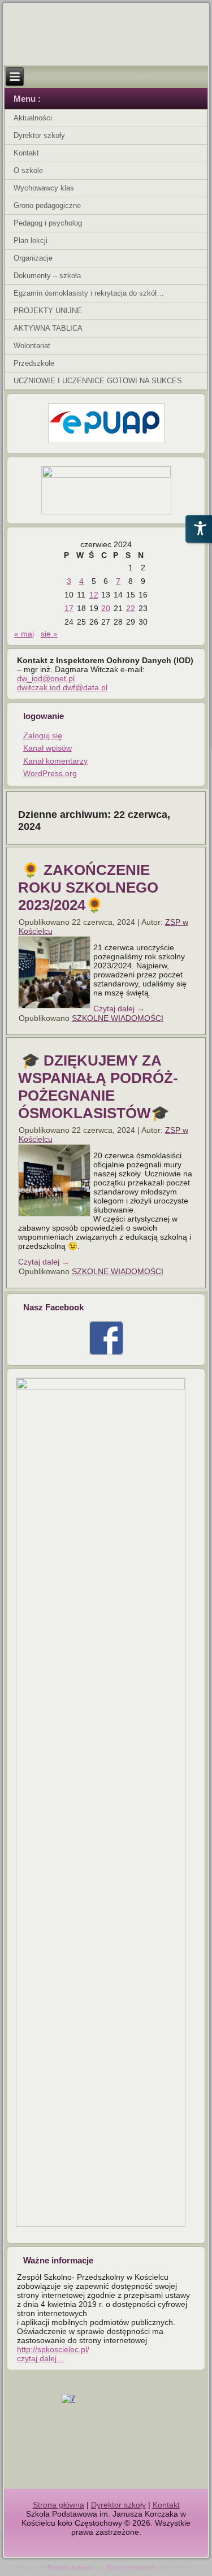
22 (131, 608)
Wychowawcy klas (44, 188)
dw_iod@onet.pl (46, 678)
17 (69, 608)
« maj (24, 634)
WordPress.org (50, 773)
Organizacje (33, 258)
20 (106, 608)
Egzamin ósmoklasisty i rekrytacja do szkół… (89, 293)
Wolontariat (32, 346)
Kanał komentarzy (55, 761)
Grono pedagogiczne (47, 205)
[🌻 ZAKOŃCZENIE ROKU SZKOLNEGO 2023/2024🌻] (56, 1008)
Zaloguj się (43, 735)
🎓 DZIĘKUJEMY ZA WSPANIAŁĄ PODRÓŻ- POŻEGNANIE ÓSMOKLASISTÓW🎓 (98, 1087)
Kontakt (26, 153)
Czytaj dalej (119, 1008)
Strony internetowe (130, 2567)
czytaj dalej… (41, 2358)
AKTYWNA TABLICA (48, 328)
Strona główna (59, 2505)
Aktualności (33, 118)
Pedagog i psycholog (48, 223)
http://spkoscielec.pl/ (53, 2349)
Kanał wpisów (47, 748)
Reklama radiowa (70, 2567)
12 (94, 595)
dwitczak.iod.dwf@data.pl (62, 687)
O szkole (28, 170)
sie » (49, 634)
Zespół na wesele (106, 2541)
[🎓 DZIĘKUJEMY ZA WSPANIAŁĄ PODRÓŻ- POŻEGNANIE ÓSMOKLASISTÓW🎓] (56, 1216)
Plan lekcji (31, 241)
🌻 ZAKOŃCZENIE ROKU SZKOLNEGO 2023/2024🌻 (88, 887)
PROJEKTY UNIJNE (48, 311)
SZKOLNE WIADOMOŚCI (118, 1018)
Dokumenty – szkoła (47, 276)
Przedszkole (34, 363)
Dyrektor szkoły (39, 135)
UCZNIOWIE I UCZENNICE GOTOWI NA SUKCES (98, 381)
